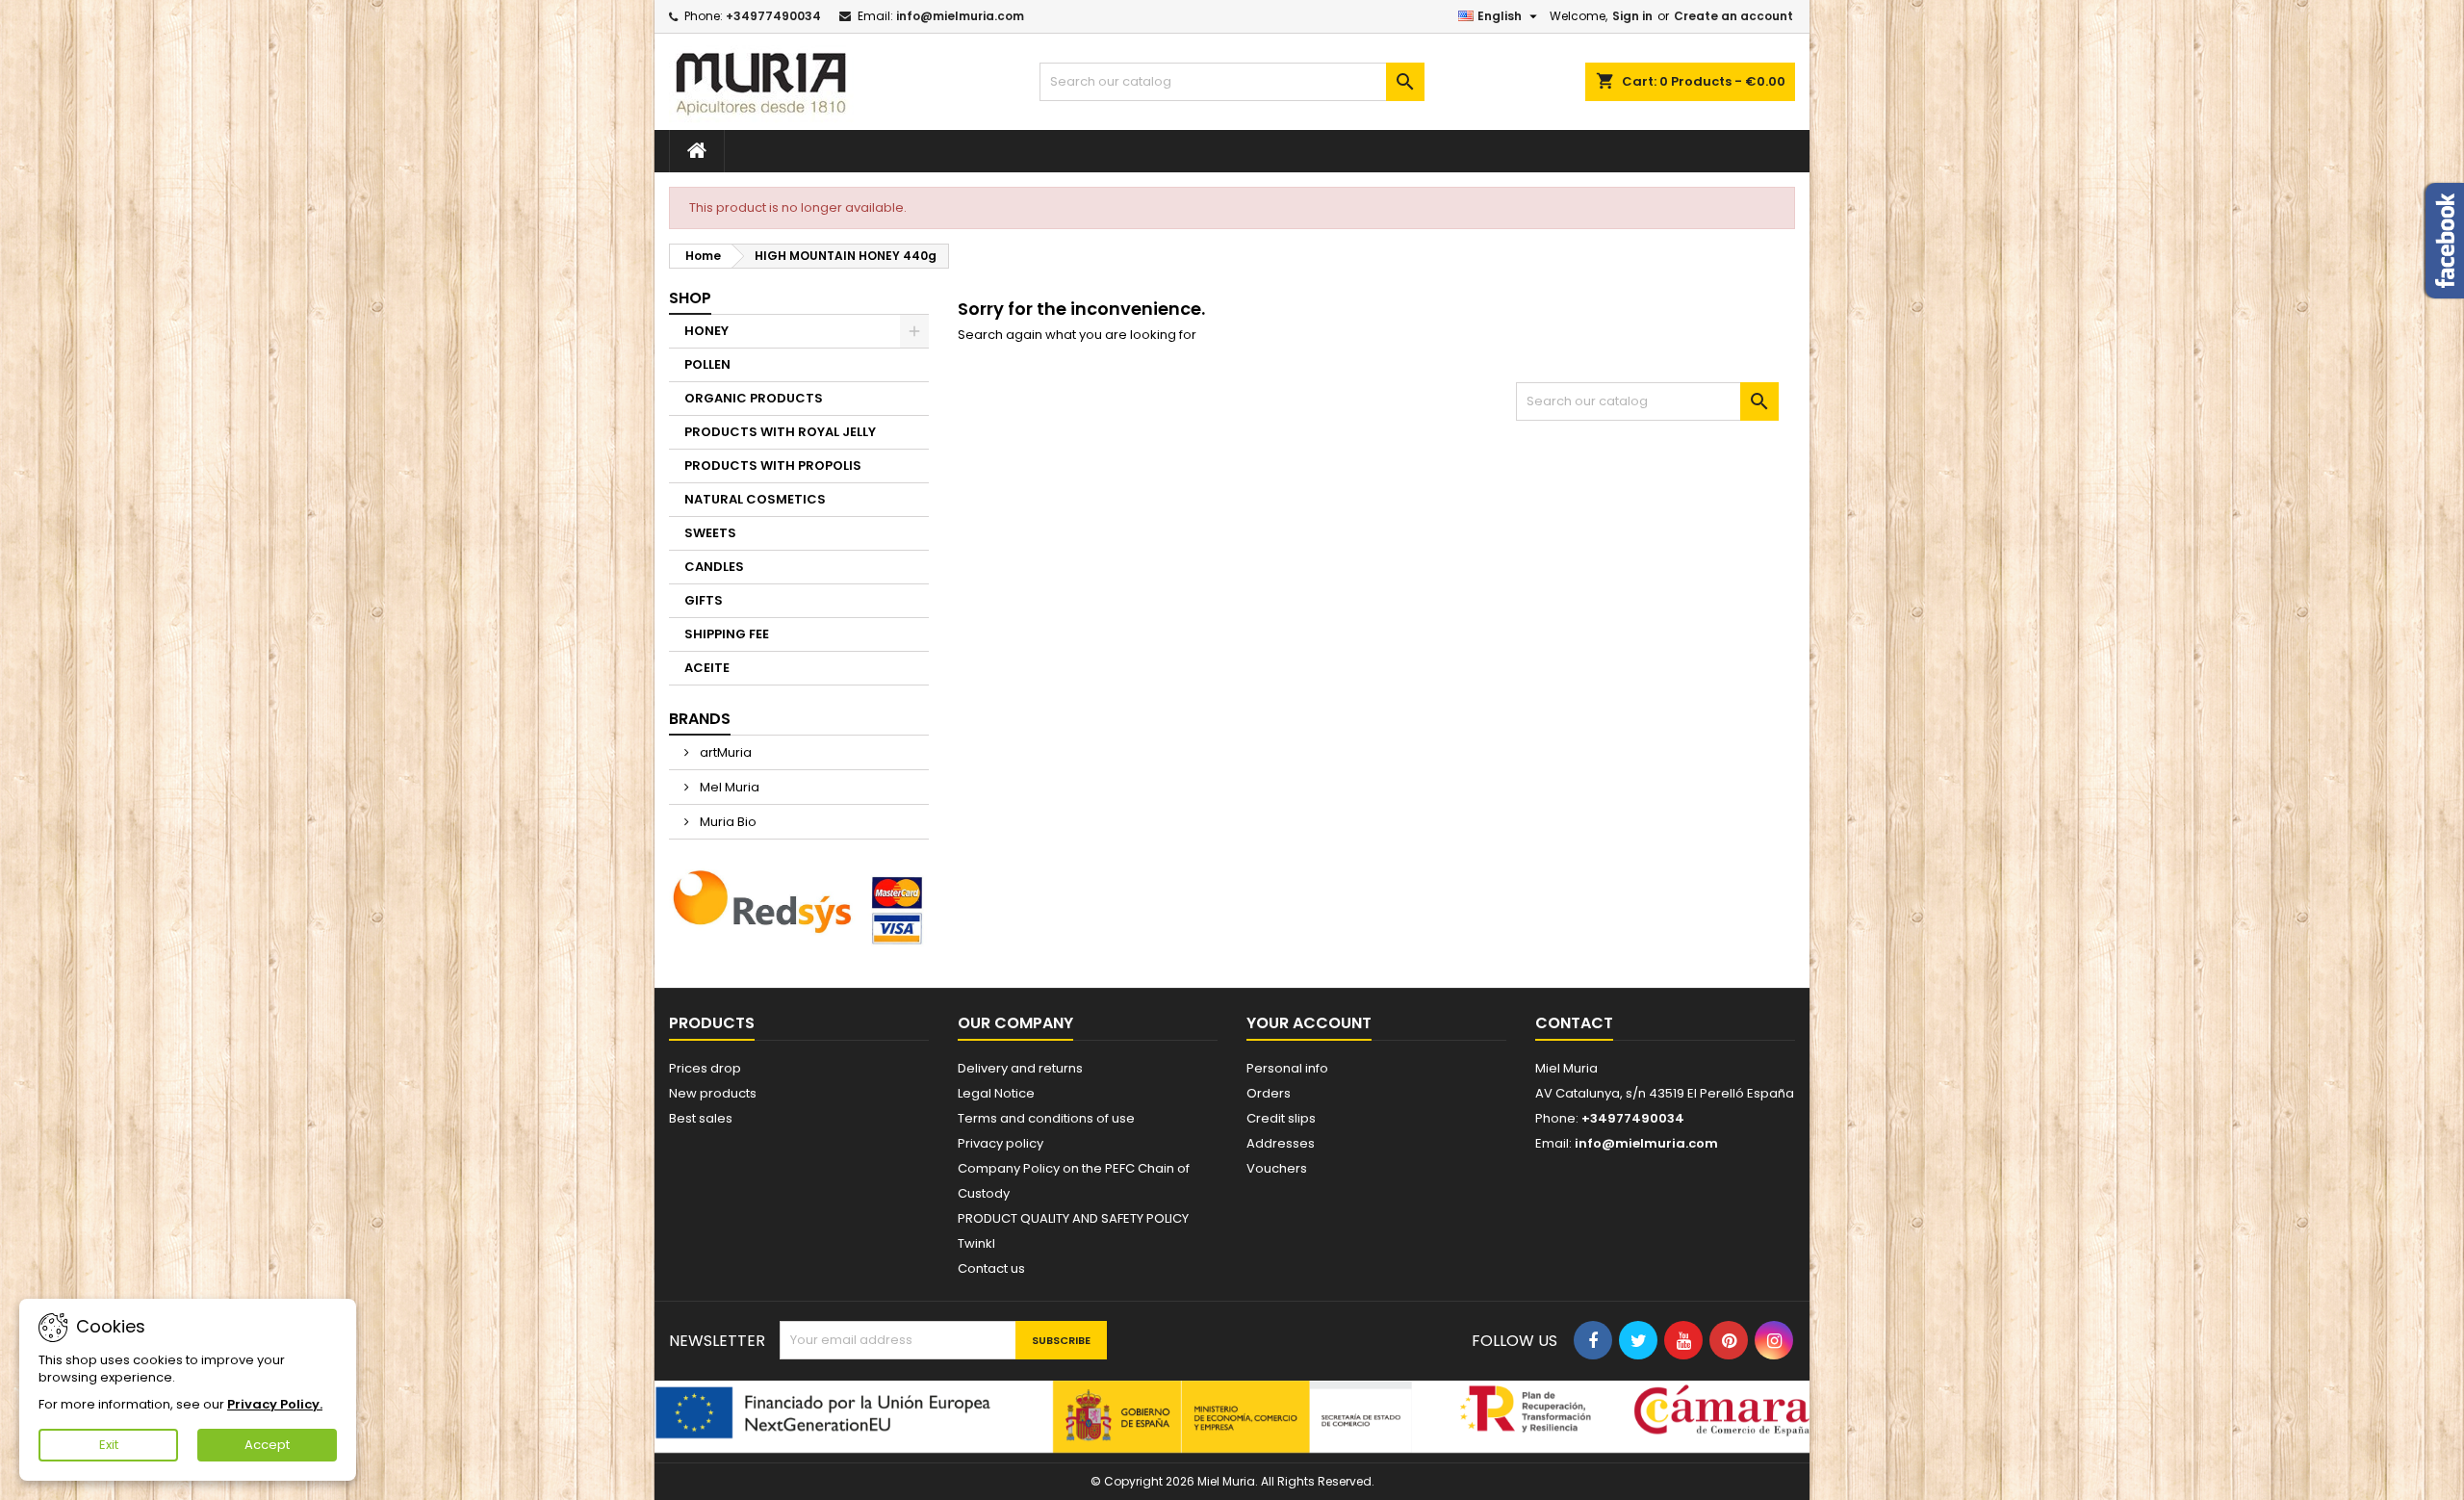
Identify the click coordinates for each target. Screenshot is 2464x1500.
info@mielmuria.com (960, 16)
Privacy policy (1001, 1143)
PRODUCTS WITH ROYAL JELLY (780, 432)
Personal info (1287, 1068)
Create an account (1733, 16)
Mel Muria (728, 787)
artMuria (724, 752)
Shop (690, 298)
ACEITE (707, 668)
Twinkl (976, 1243)
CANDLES (714, 567)
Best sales (701, 1118)
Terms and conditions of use (1046, 1118)
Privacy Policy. (275, 1404)
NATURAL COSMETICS (755, 499)
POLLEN (707, 364)
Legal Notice (996, 1093)
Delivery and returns (1020, 1068)
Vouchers (1277, 1168)
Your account (1309, 1023)
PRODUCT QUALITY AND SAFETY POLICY (1073, 1218)
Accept (267, 1445)
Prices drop (705, 1068)
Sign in (1632, 16)
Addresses (1281, 1143)
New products (713, 1093)
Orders (1269, 1093)
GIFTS (704, 600)
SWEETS (710, 533)
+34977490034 (773, 16)
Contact (1574, 1023)
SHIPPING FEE (727, 634)
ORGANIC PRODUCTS (754, 398)
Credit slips (1281, 1118)
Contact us (991, 1268)
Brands (700, 719)
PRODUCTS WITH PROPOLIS (773, 466)
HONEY (706, 331)
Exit (109, 1445)
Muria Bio (727, 822)
